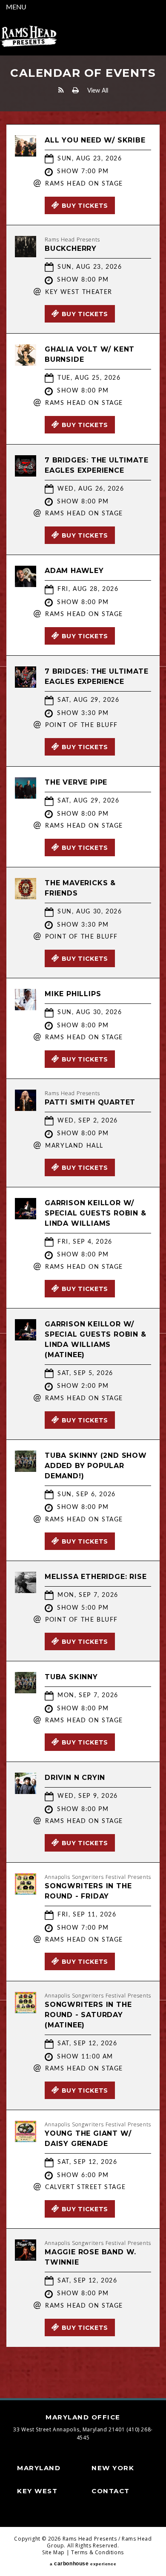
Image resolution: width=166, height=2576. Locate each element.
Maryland (39, 2468)
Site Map (53, 2552)
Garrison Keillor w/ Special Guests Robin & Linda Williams (96, 1213)
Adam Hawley (74, 571)
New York (113, 2468)
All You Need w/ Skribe (95, 140)
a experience (83, 2564)
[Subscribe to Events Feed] (61, 90)
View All (98, 91)
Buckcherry (71, 249)
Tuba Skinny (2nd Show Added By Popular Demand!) (96, 1466)
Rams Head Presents (29, 36)
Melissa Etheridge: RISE (96, 1577)
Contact (111, 2491)
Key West (37, 2491)
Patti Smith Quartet (90, 1102)
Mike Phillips (73, 994)
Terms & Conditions (97, 2552)
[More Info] (26, 154)
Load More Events (83, 2364)
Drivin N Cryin (75, 1778)
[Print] (76, 90)
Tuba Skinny (71, 1677)
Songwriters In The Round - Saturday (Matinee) (88, 2015)
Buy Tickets (85, 206)
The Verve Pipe (76, 782)
